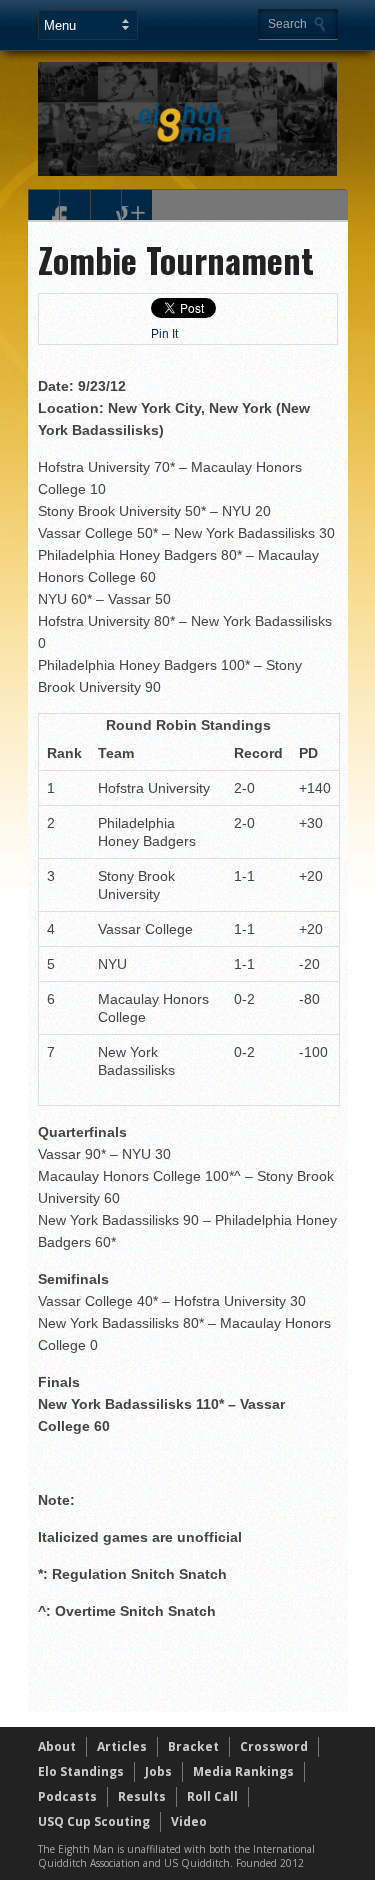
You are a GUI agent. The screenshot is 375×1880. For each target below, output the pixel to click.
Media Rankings (243, 1771)
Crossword (274, 1746)
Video (189, 1821)
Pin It (164, 334)
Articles (122, 1746)
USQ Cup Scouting (94, 1821)
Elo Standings (81, 1771)
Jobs (158, 1771)
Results (142, 1796)
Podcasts (67, 1796)
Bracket (193, 1746)
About (57, 1746)
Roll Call (212, 1796)
